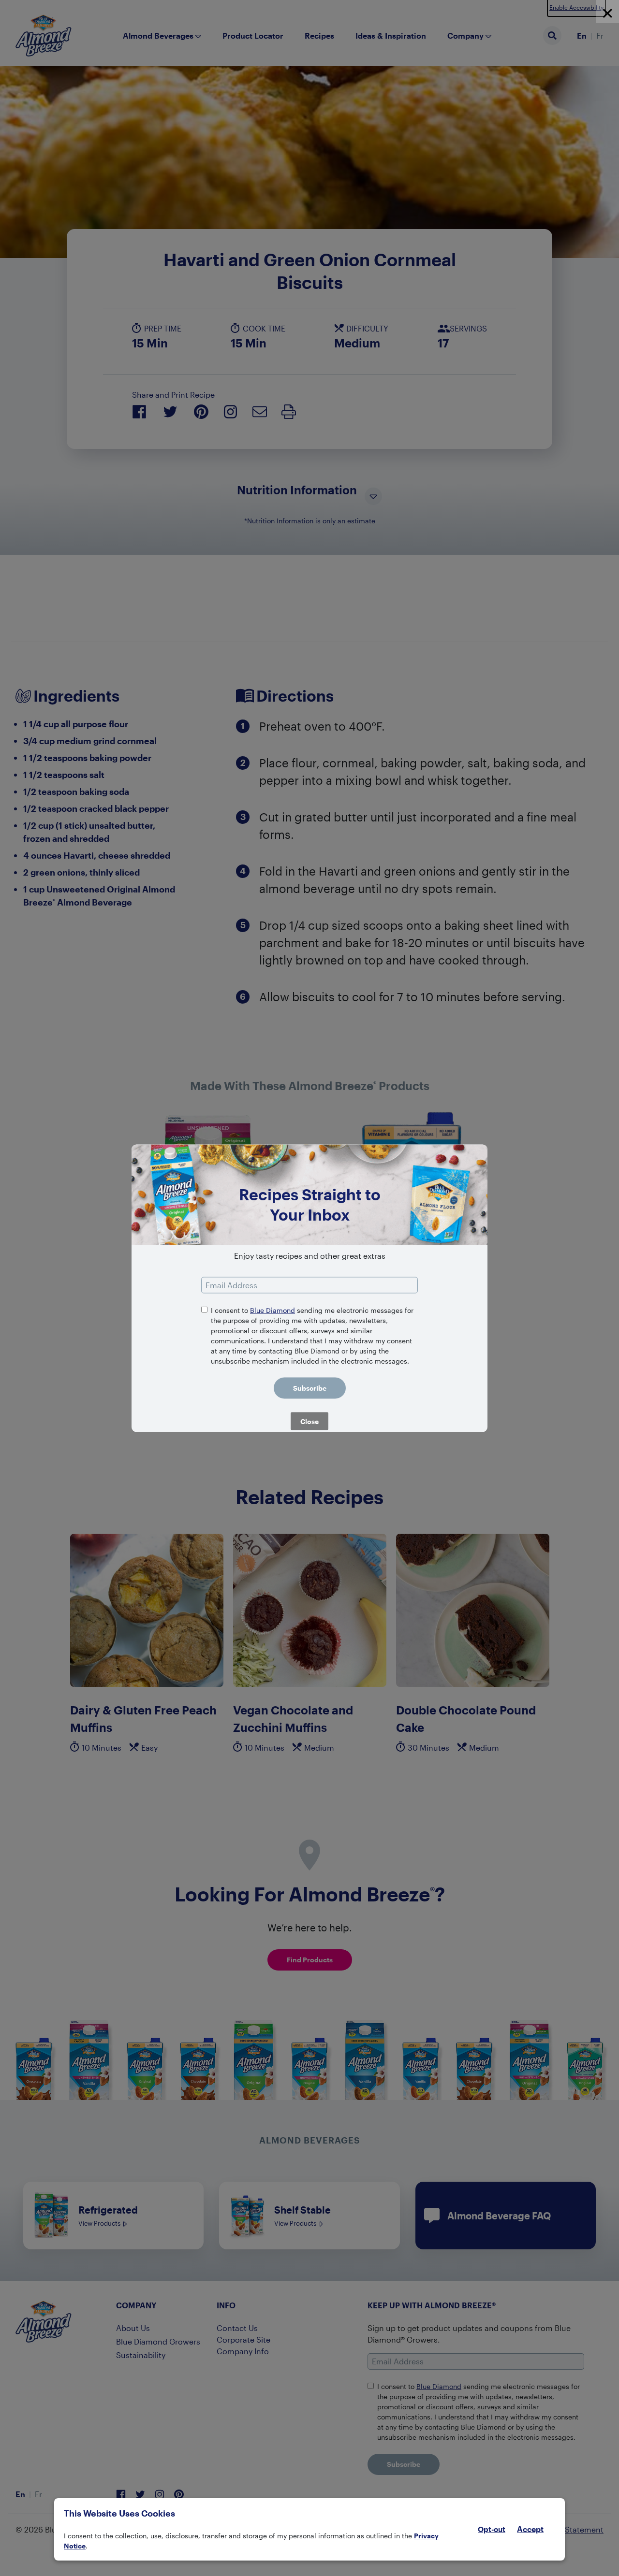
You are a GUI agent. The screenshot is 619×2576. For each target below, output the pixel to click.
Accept (530, 2529)
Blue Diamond (273, 1310)
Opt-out (492, 2529)
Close (309, 1421)
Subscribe (310, 1388)
